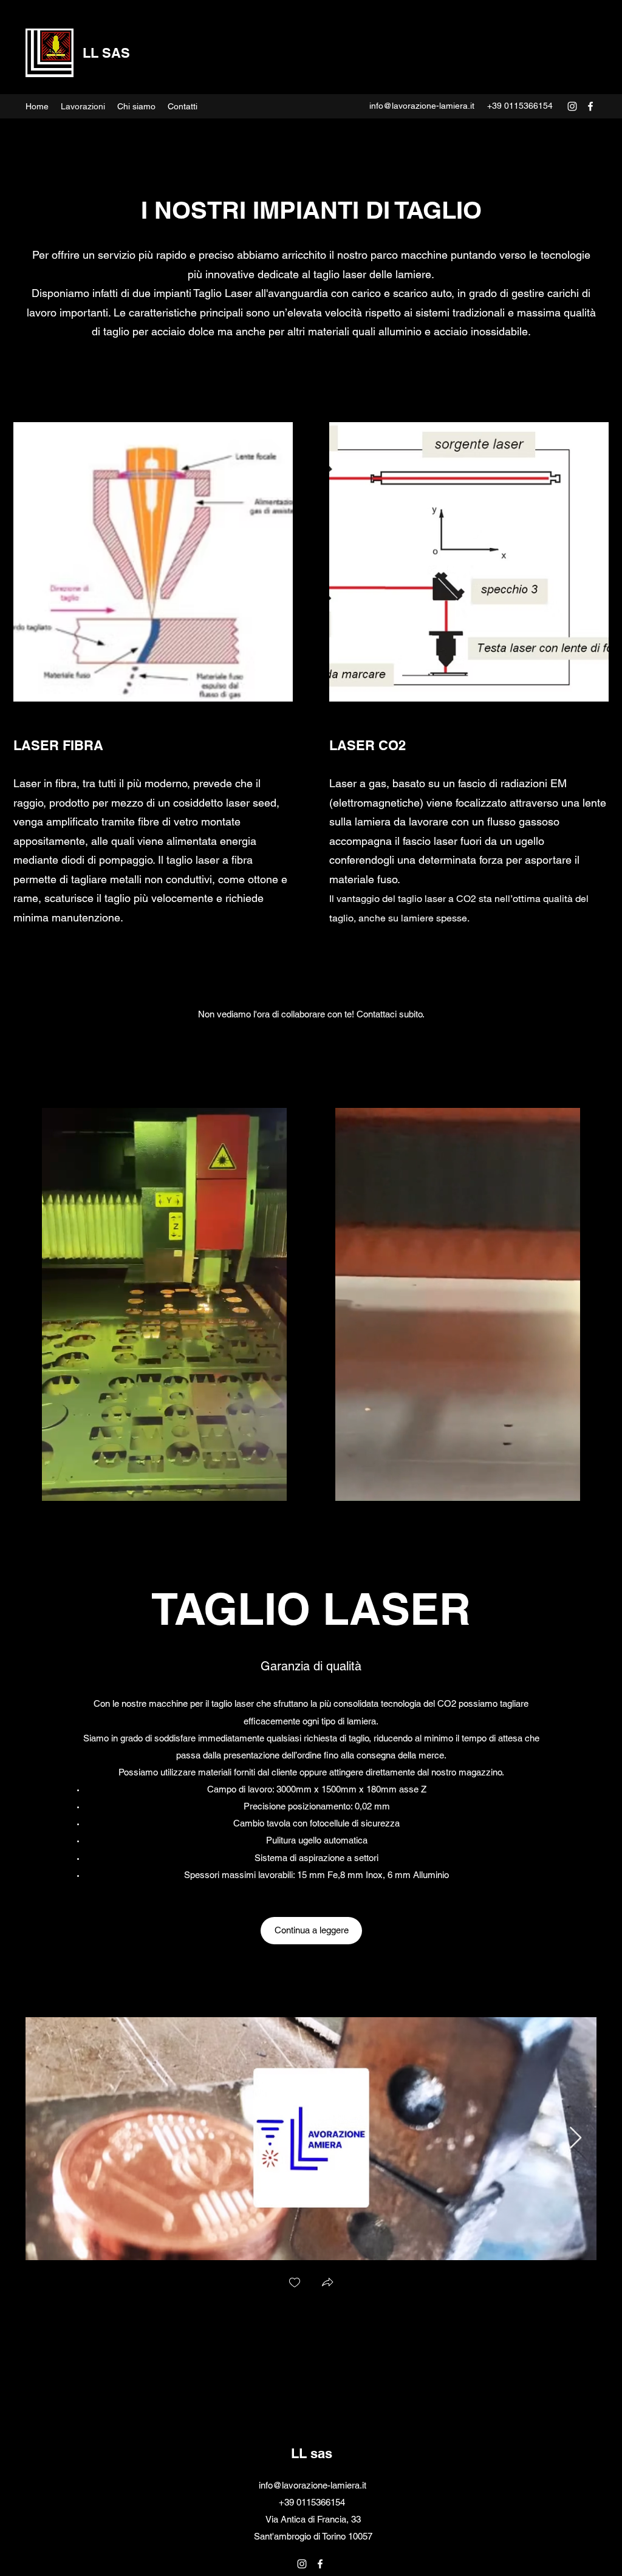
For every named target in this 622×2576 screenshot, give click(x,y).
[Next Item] (576, 2138)
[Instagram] (572, 106)
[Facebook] (590, 106)
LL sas (312, 2453)
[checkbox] (295, 2284)
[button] (327, 2284)
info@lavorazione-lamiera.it (422, 106)
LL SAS (106, 53)
